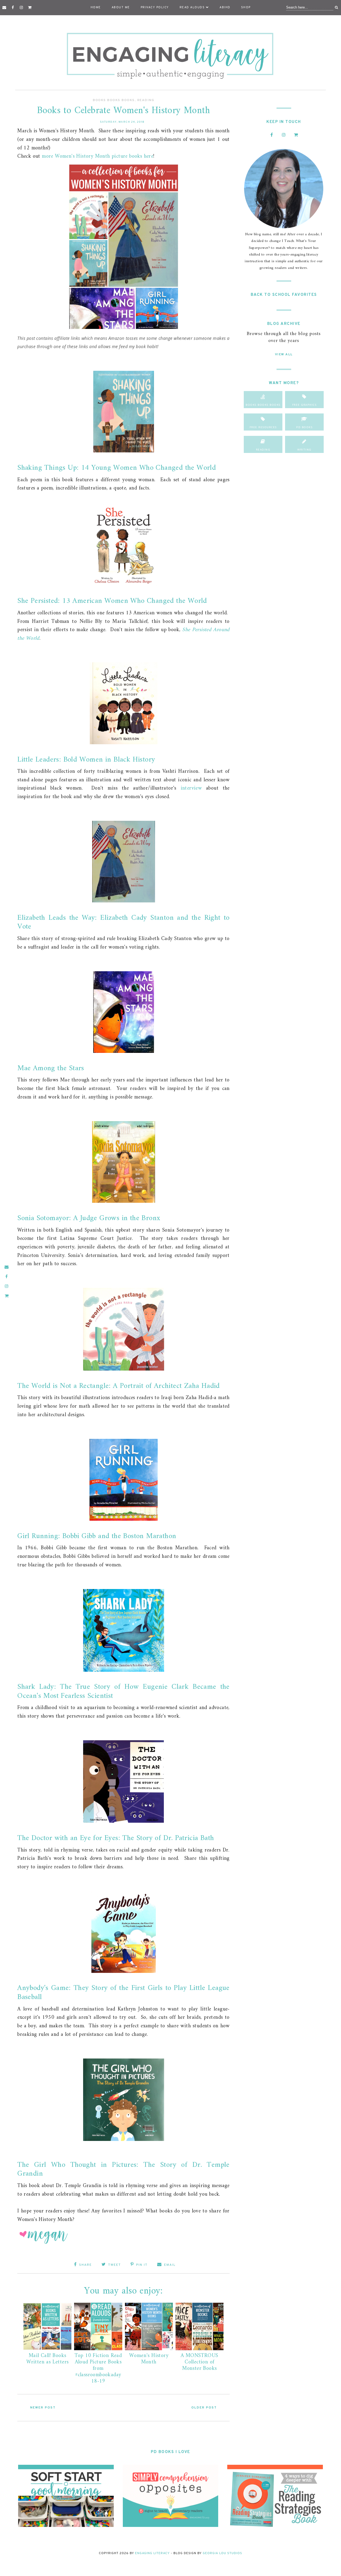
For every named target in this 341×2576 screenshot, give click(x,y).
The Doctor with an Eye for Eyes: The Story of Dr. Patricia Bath (116, 1838)
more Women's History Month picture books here (98, 156)
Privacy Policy (155, 7)
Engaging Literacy (152, 2553)
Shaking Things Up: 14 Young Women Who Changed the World (117, 468)
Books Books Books (114, 100)
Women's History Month (149, 2359)
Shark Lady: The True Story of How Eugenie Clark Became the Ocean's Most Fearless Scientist (123, 1692)
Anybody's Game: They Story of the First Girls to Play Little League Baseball (123, 1993)
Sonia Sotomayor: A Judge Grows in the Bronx (89, 1218)
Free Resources (263, 427)
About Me (121, 7)
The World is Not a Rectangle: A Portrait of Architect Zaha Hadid (119, 1386)
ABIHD (225, 7)
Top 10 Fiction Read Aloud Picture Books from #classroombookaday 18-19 (98, 2369)
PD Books (304, 427)
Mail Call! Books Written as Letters (47, 2359)
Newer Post (43, 2408)
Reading (146, 100)
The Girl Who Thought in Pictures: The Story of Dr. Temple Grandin (123, 2170)
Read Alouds (192, 7)
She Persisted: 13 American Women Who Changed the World (112, 601)
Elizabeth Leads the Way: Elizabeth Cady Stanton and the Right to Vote (123, 923)
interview (191, 788)
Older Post (204, 2408)
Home (96, 7)
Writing (304, 449)
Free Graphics (305, 405)
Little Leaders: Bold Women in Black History (86, 760)
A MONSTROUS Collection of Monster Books (199, 2362)
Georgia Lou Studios (222, 2553)
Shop (246, 7)
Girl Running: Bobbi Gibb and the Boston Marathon (97, 1536)
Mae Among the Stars (51, 1068)
